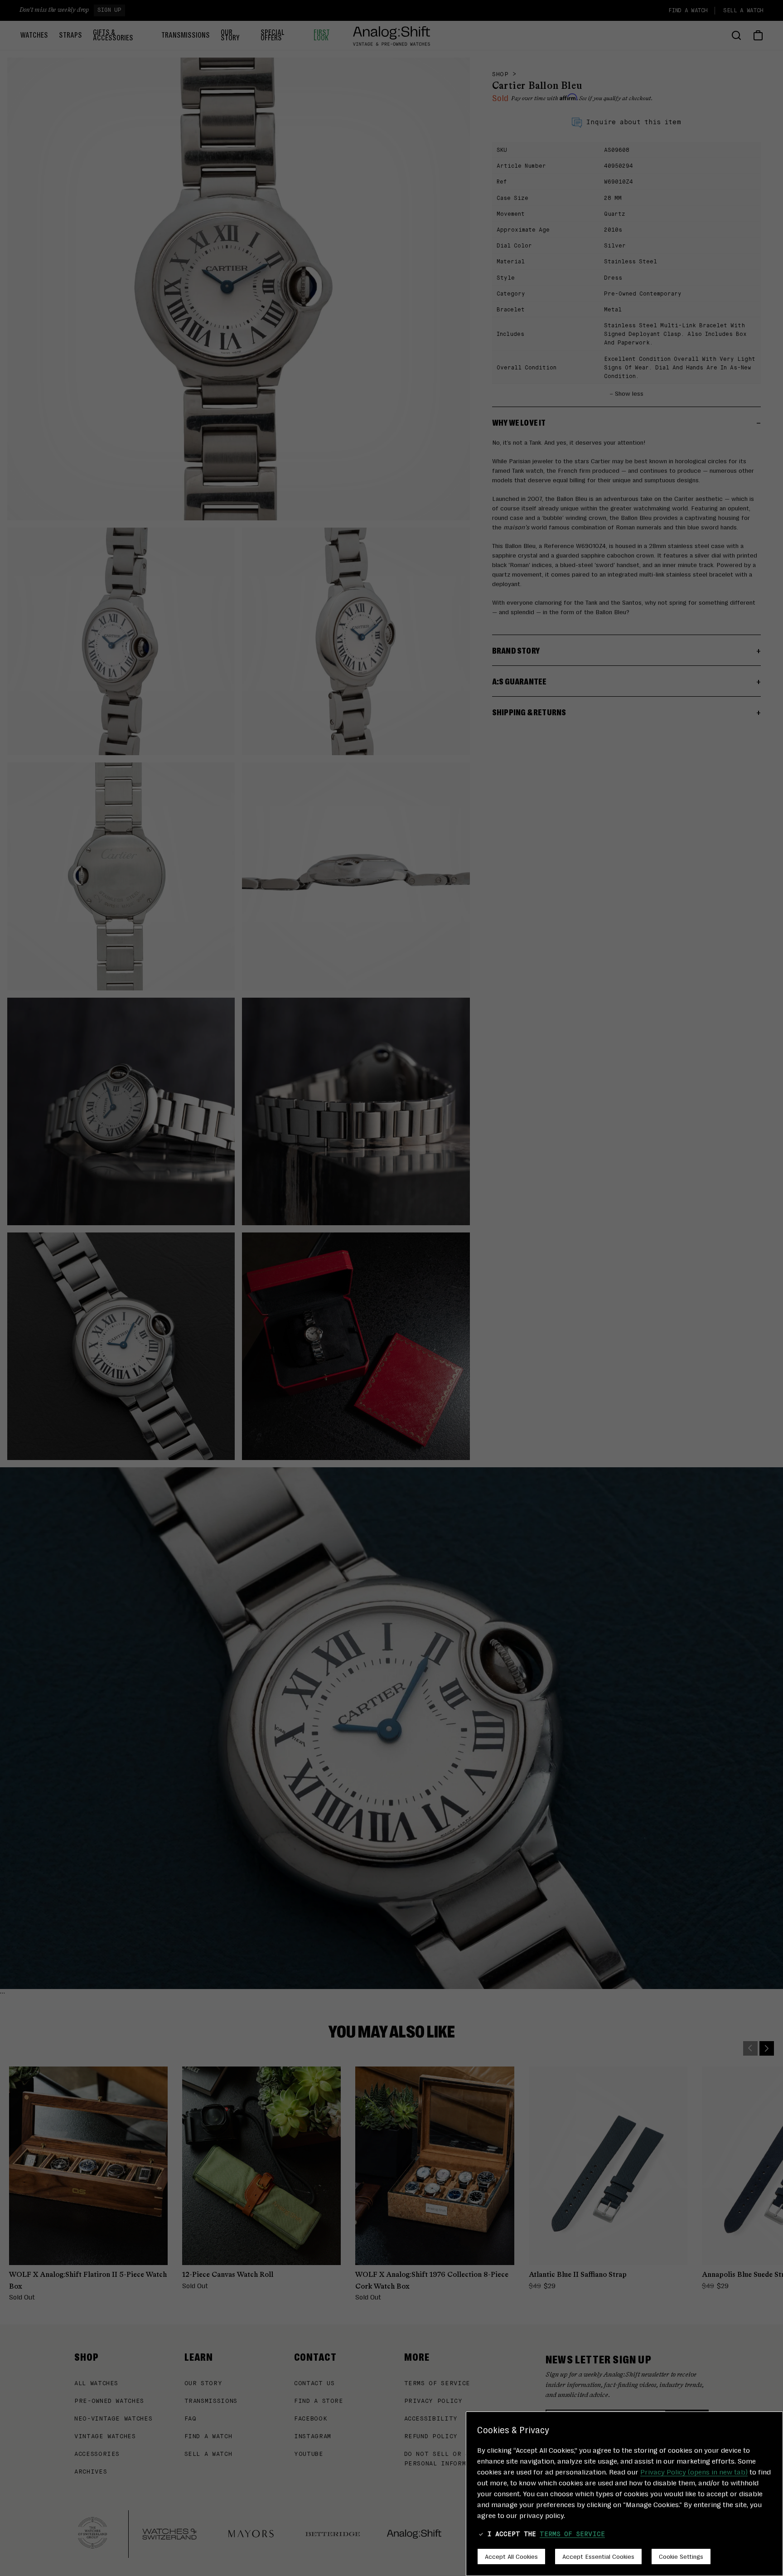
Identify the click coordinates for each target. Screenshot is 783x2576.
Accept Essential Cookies (598, 2556)
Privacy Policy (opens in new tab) (694, 2472)
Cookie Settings (681, 2556)
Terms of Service (572, 2534)
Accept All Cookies (511, 2556)
